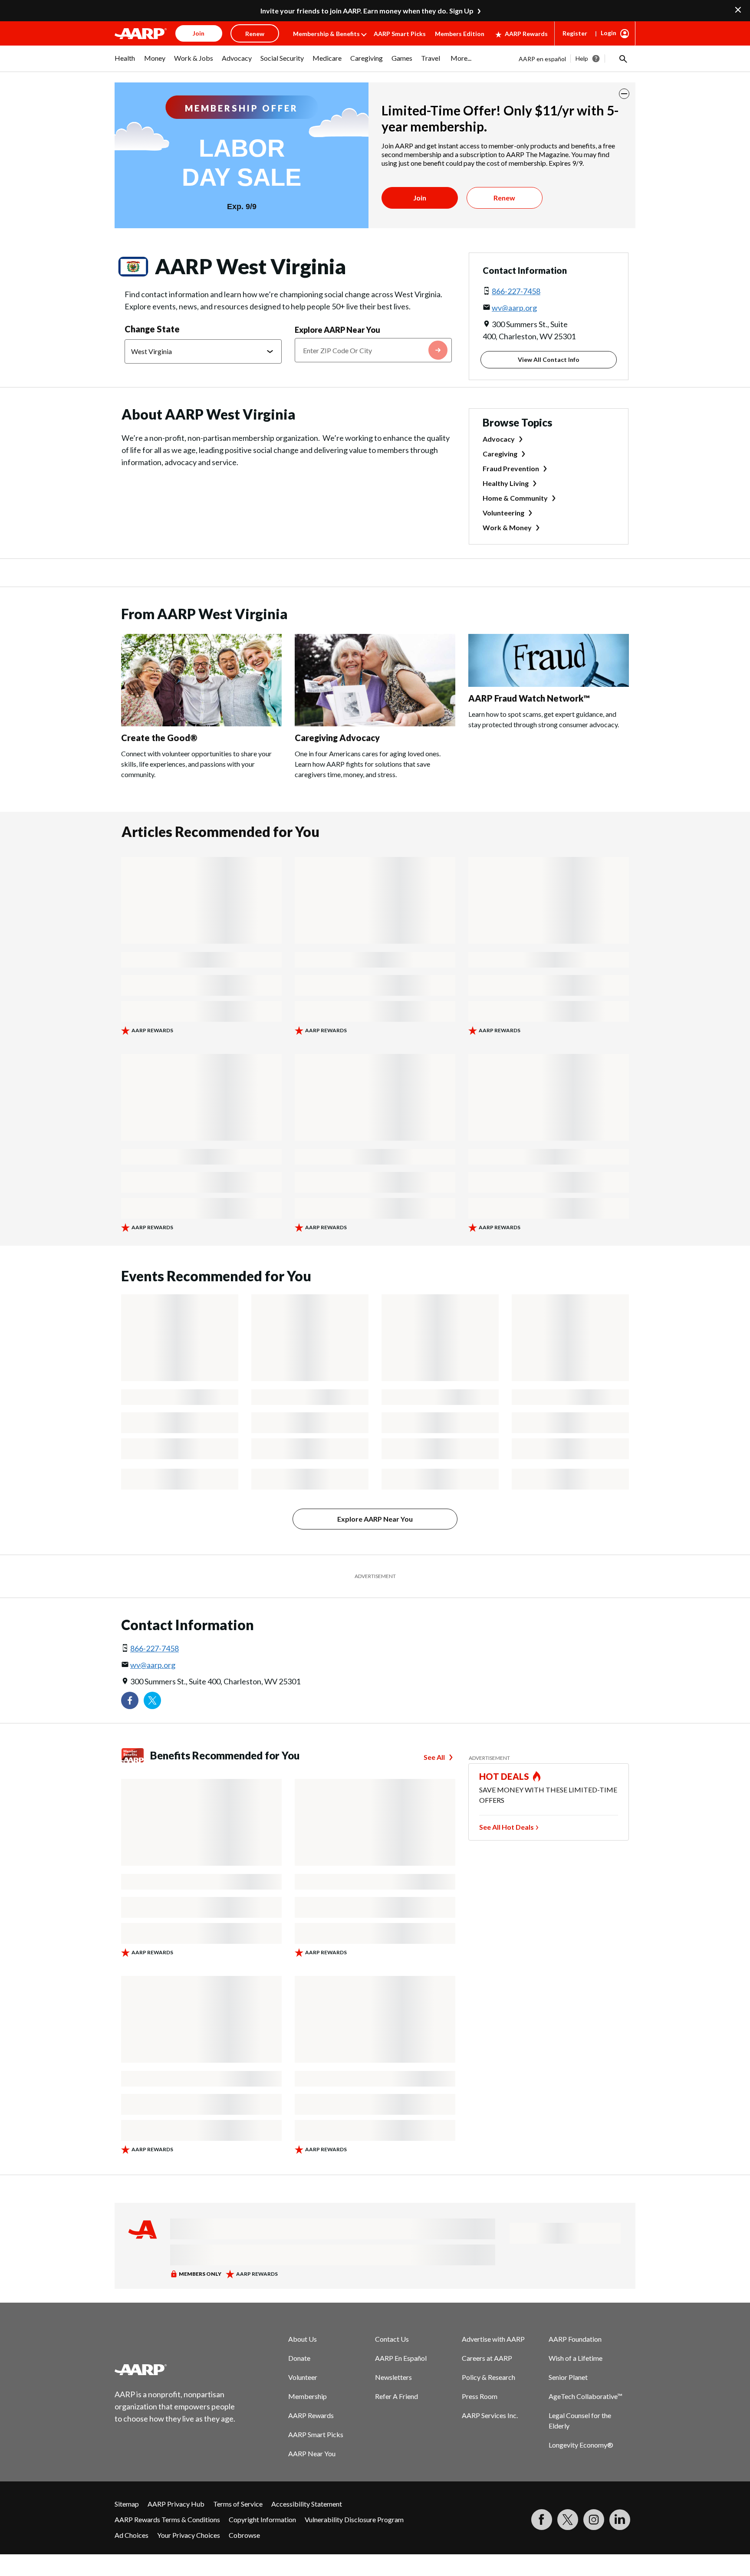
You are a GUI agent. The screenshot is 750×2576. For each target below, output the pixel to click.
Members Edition (460, 34)
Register (575, 33)
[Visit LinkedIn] (620, 2520)
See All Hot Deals (507, 1827)
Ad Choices (132, 2535)
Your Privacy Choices (189, 2535)
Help (582, 58)
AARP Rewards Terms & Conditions (167, 2519)
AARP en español (542, 59)
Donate (299, 2358)
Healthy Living (506, 483)
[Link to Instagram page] (594, 2520)
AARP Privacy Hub (176, 2504)
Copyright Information (262, 2519)
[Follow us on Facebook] (130, 1700)
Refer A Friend (396, 2396)
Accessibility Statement (307, 2504)
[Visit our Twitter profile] (152, 1700)
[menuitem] (125, 62)
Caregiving (500, 454)
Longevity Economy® (581, 2445)
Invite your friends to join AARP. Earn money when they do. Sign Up (367, 11)
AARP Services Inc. (490, 2415)
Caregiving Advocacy (337, 738)
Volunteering (503, 513)
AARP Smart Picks (400, 34)
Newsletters (393, 2377)
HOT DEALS (504, 1776)
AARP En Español (401, 2358)
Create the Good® (159, 738)
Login (609, 33)
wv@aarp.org (514, 308)
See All (434, 1757)
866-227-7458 (516, 291)
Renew (504, 198)
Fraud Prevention (511, 468)
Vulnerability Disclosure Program (354, 2519)
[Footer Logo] (175, 2369)
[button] (622, 59)
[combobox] (373, 350)
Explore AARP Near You (337, 330)
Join (420, 198)
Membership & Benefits (326, 34)
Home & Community (515, 498)
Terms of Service (238, 2504)
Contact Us (392, 2339)
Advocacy (499, 439)
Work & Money (507, 527)
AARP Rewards (526, 34)
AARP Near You (312, 2453)
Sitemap (127, 2504)
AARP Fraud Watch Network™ (529, 698)
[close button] (624, 94)
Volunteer (303, 2377)
